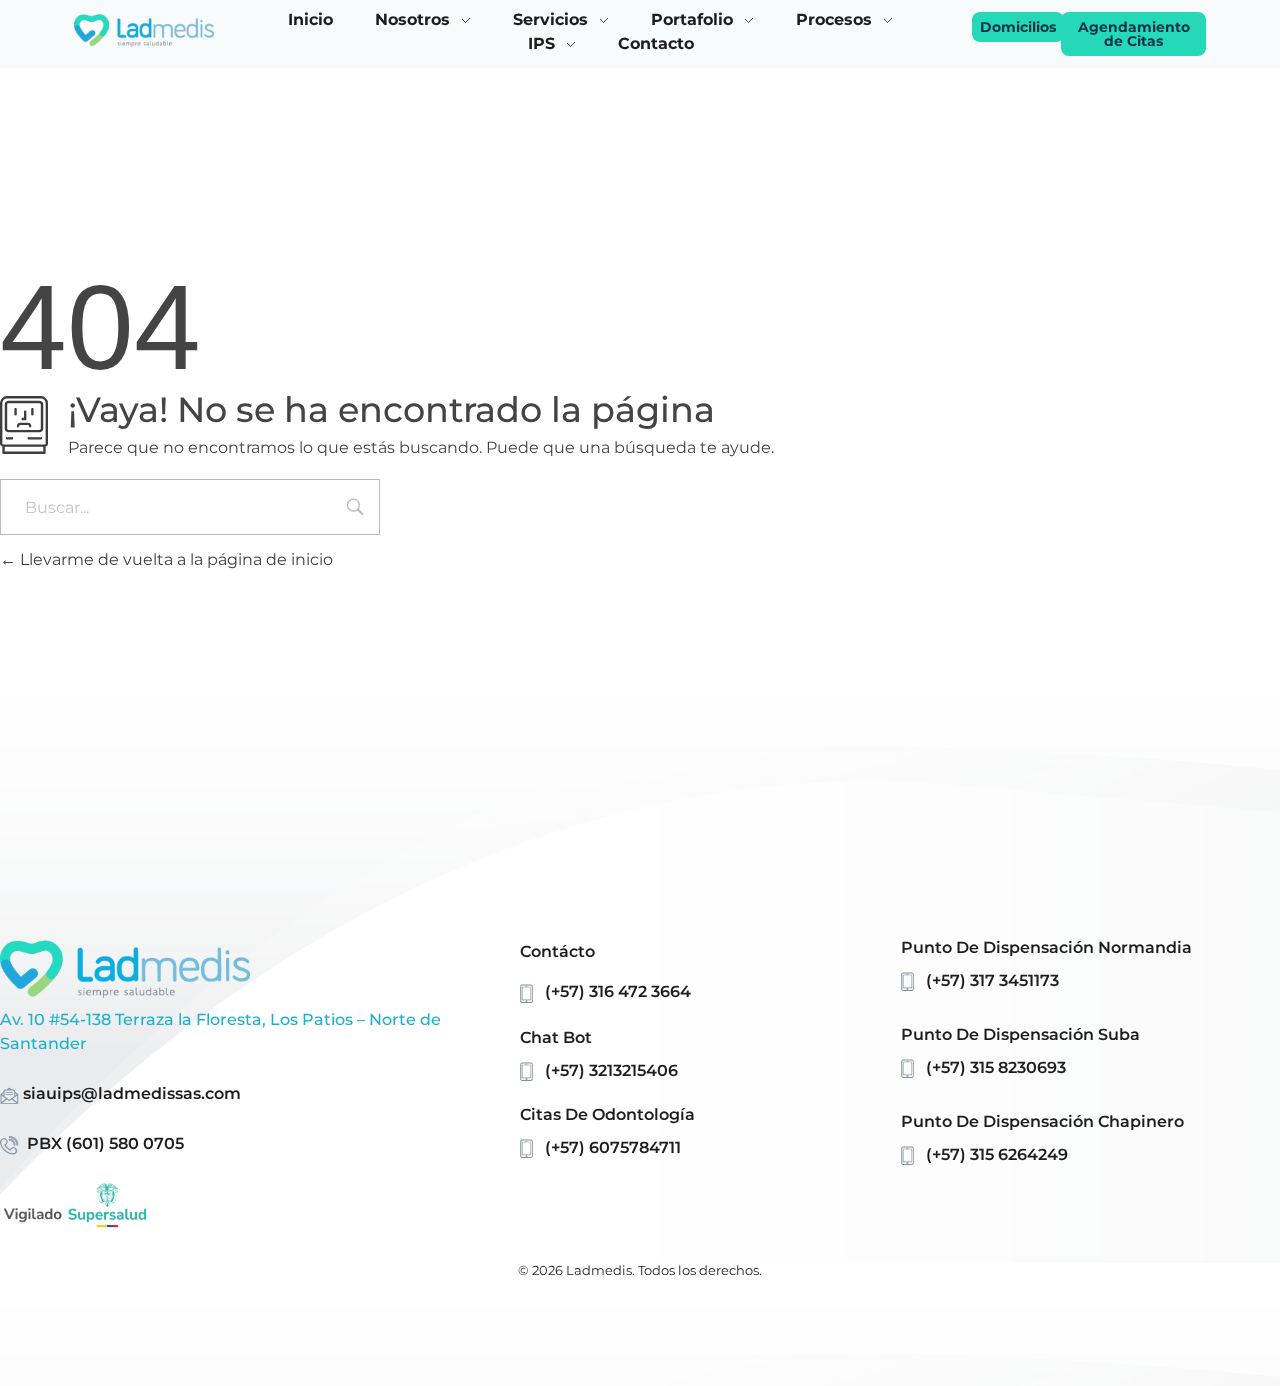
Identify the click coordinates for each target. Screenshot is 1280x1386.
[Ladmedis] (144, 30)
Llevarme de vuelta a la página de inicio (174, 559)
